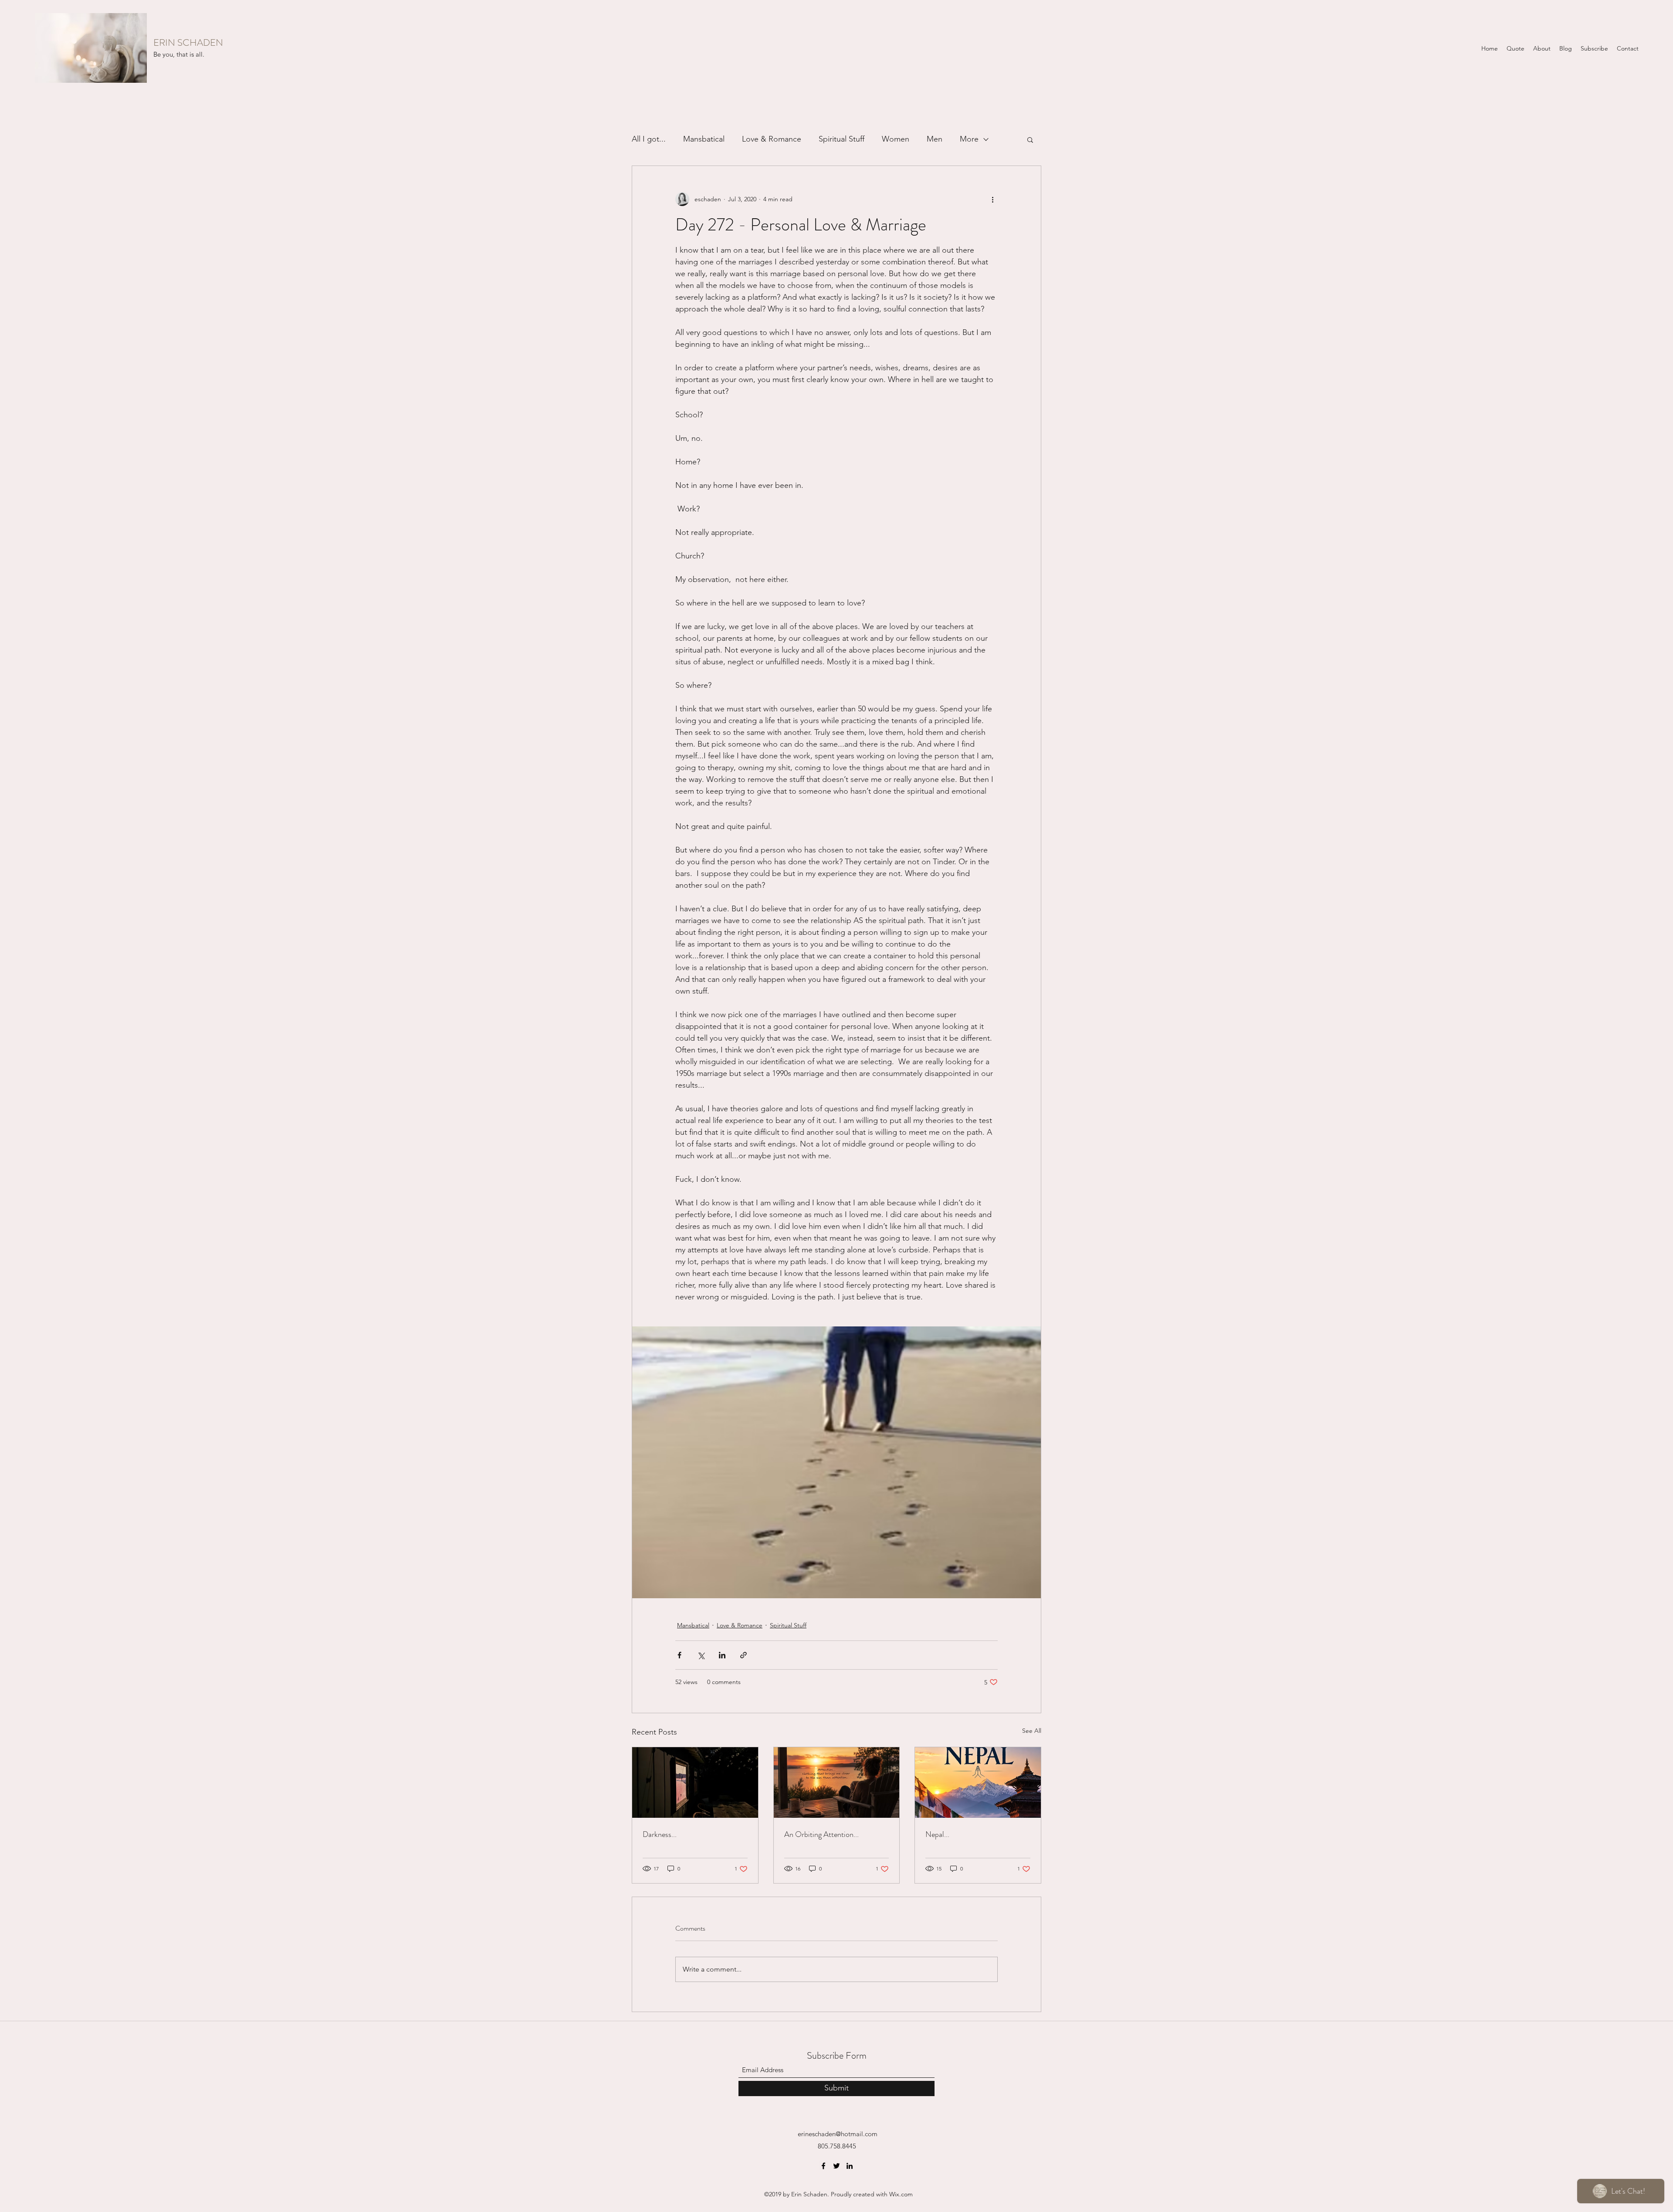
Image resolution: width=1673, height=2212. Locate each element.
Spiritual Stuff (842, 139)
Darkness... (660, 1834)
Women (896, 139)
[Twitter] (836, 2166)
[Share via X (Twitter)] (701, 1655)
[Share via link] (743, 1655)
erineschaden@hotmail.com (838, 2134)
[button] (1030, 139)
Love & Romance (772, 139)
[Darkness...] (695, 1782)
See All (1032, 1731)
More (969, 139)
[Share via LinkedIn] (722, 1655)
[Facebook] (823, 2166)
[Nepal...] (978, 1782)
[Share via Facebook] (679, 1655)
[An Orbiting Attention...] (837, 1782)
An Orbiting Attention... (821, 1834)
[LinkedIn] (850, 2166)
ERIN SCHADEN (188, 42)
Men (935, 139)
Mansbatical (704, 139)
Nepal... (937, 1834)
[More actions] (992, 199)
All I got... (649, 139)
